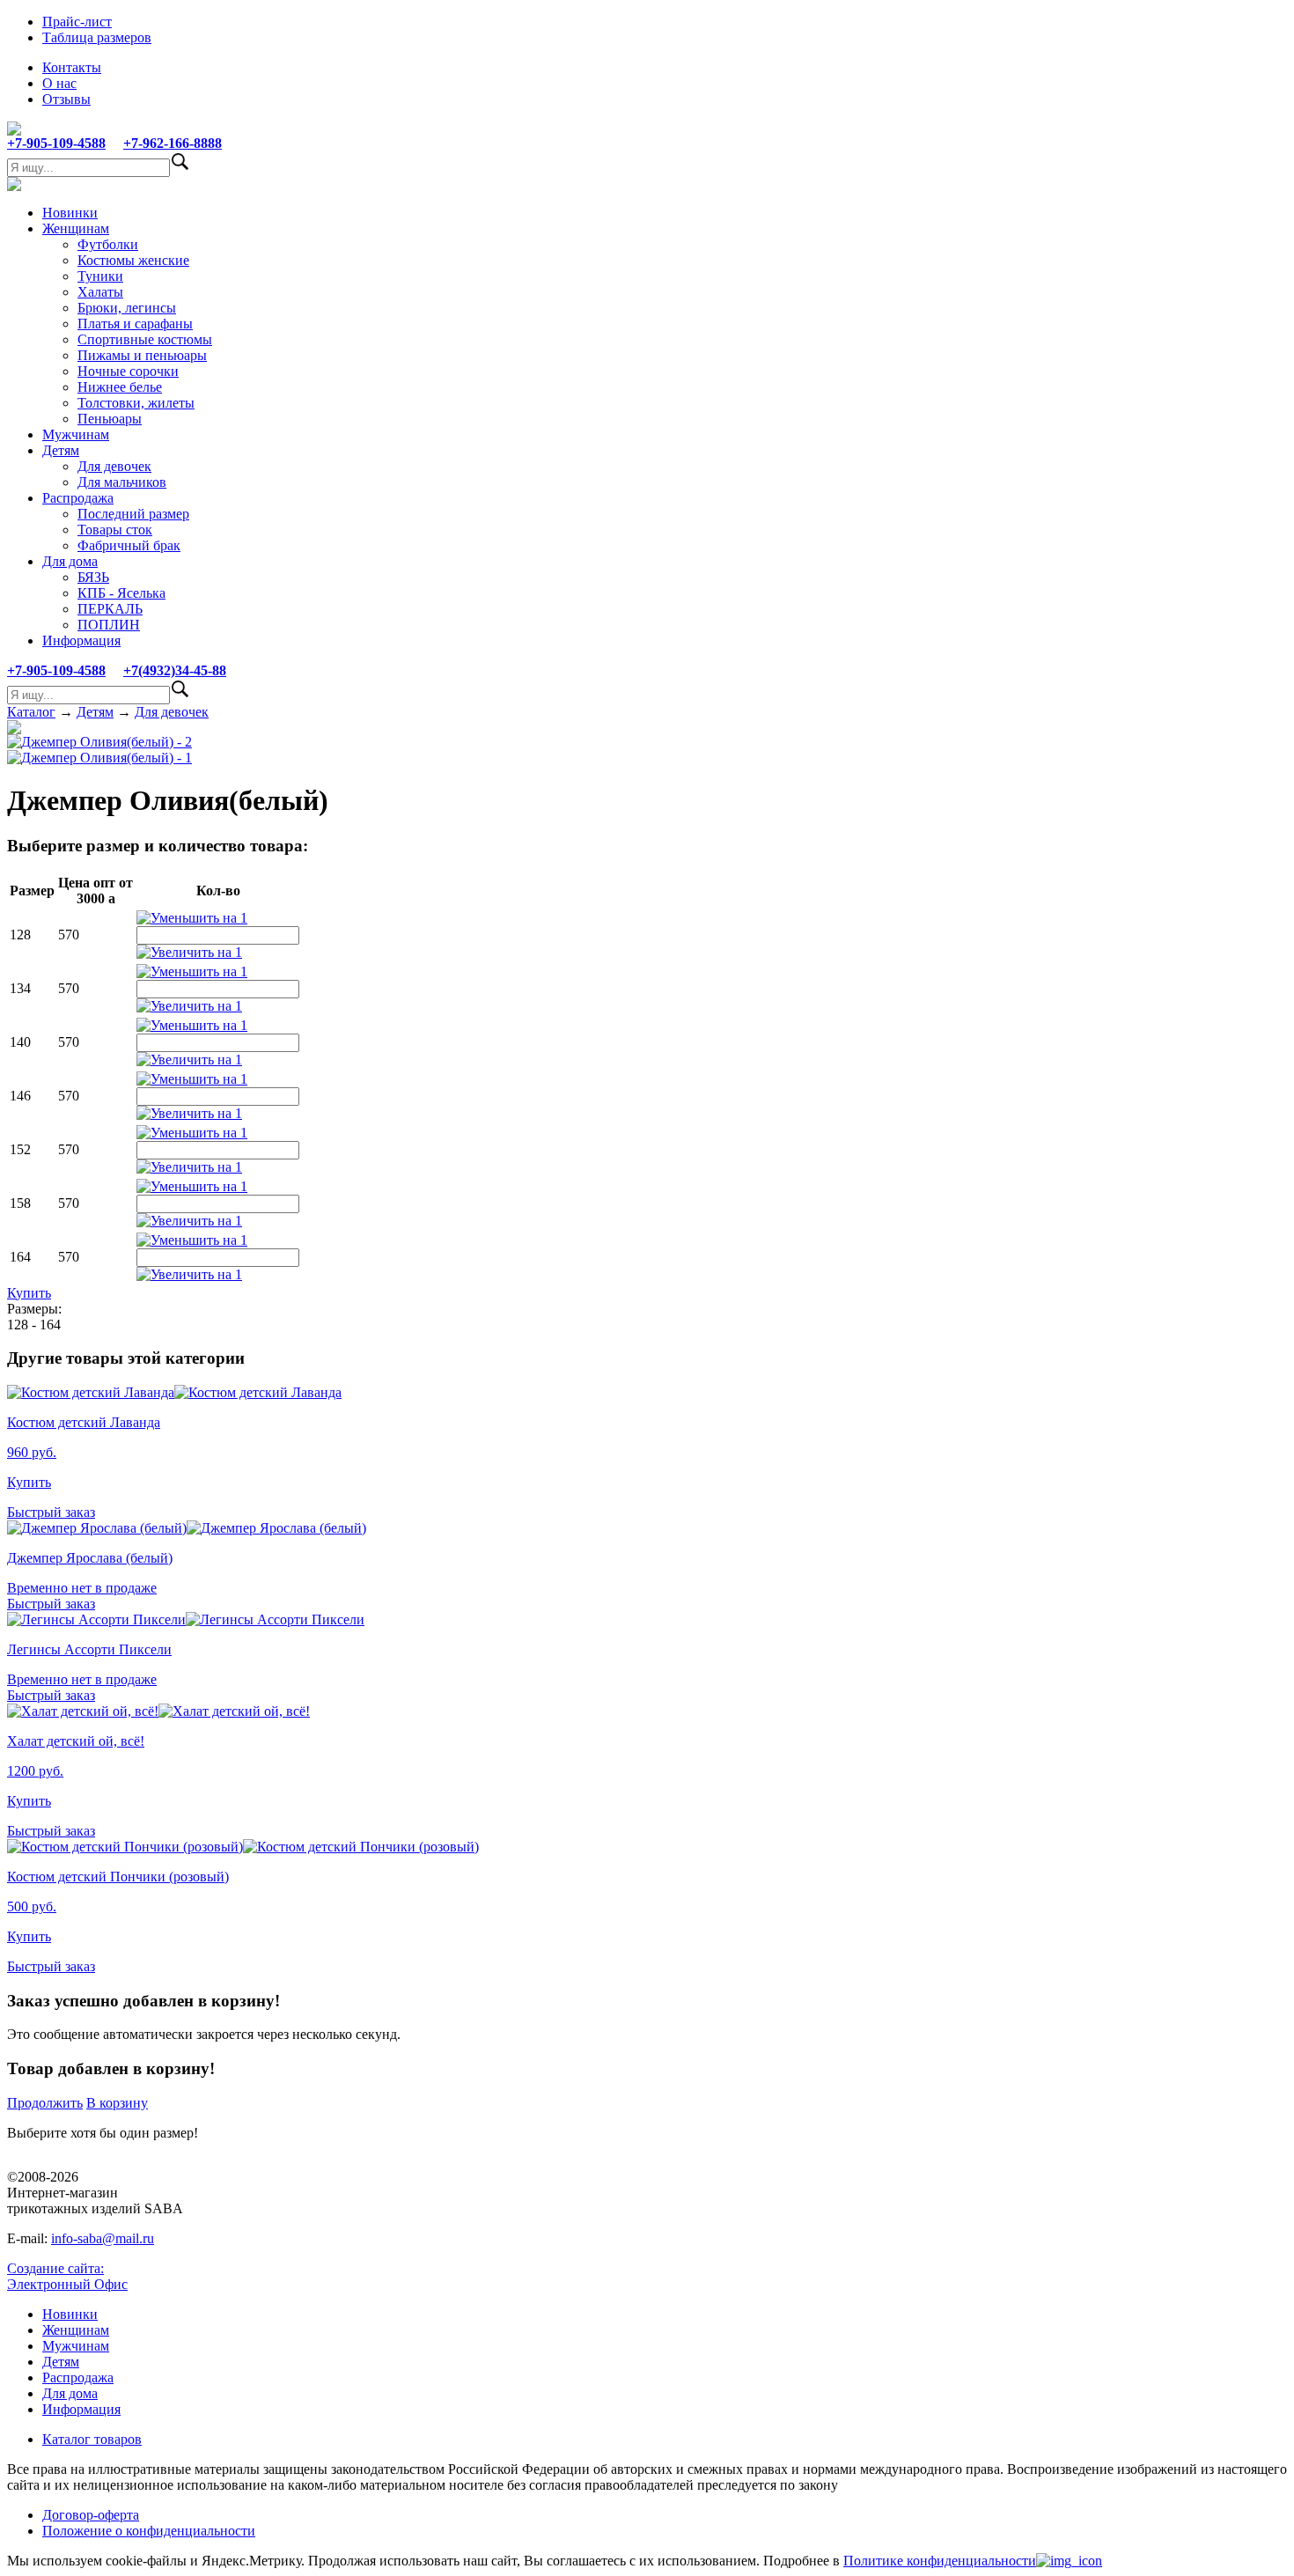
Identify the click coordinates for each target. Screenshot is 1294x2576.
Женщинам (76, 228)
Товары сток (115, 530)
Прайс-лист (77, 22)
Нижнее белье (120, 387)
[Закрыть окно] (1069, 2561)
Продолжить (45, 2103)
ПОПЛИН (109, 625)
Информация (81, 640)
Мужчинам (76, 434)
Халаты (100, 292)
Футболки (108, 244)
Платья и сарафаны (135, 324)
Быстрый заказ (51, 1512)
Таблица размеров (97, 37)
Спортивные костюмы (145, 339)
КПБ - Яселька (121, 593)
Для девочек (114, 466)
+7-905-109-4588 (56, 143)
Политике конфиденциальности (940, 2561)
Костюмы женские (133, 260)
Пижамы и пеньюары (142, 355)
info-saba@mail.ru (103, 2238)
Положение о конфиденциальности (149, 2531)
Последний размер (133, 514)
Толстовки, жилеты (136, 403)
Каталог (31, 712)
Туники (100, 276)
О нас (59, 83)
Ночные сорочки (128, 371)
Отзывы (66, 99)
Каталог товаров (92, 2439)
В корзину (117, 2103)
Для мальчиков (122, 482)
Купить (29, 1293)
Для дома (70, 561)
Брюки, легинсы (127, 308)
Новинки (70, 213)
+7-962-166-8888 (173, 143)
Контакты (72, 67)
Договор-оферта (91, 2515)
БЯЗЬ (93, 577)
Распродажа (78, 498)
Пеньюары (110, 419)
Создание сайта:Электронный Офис (67, 2276)
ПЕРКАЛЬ (110, 609)
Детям (61, 450)
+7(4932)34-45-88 (175, 670)
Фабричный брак (129, 545)
